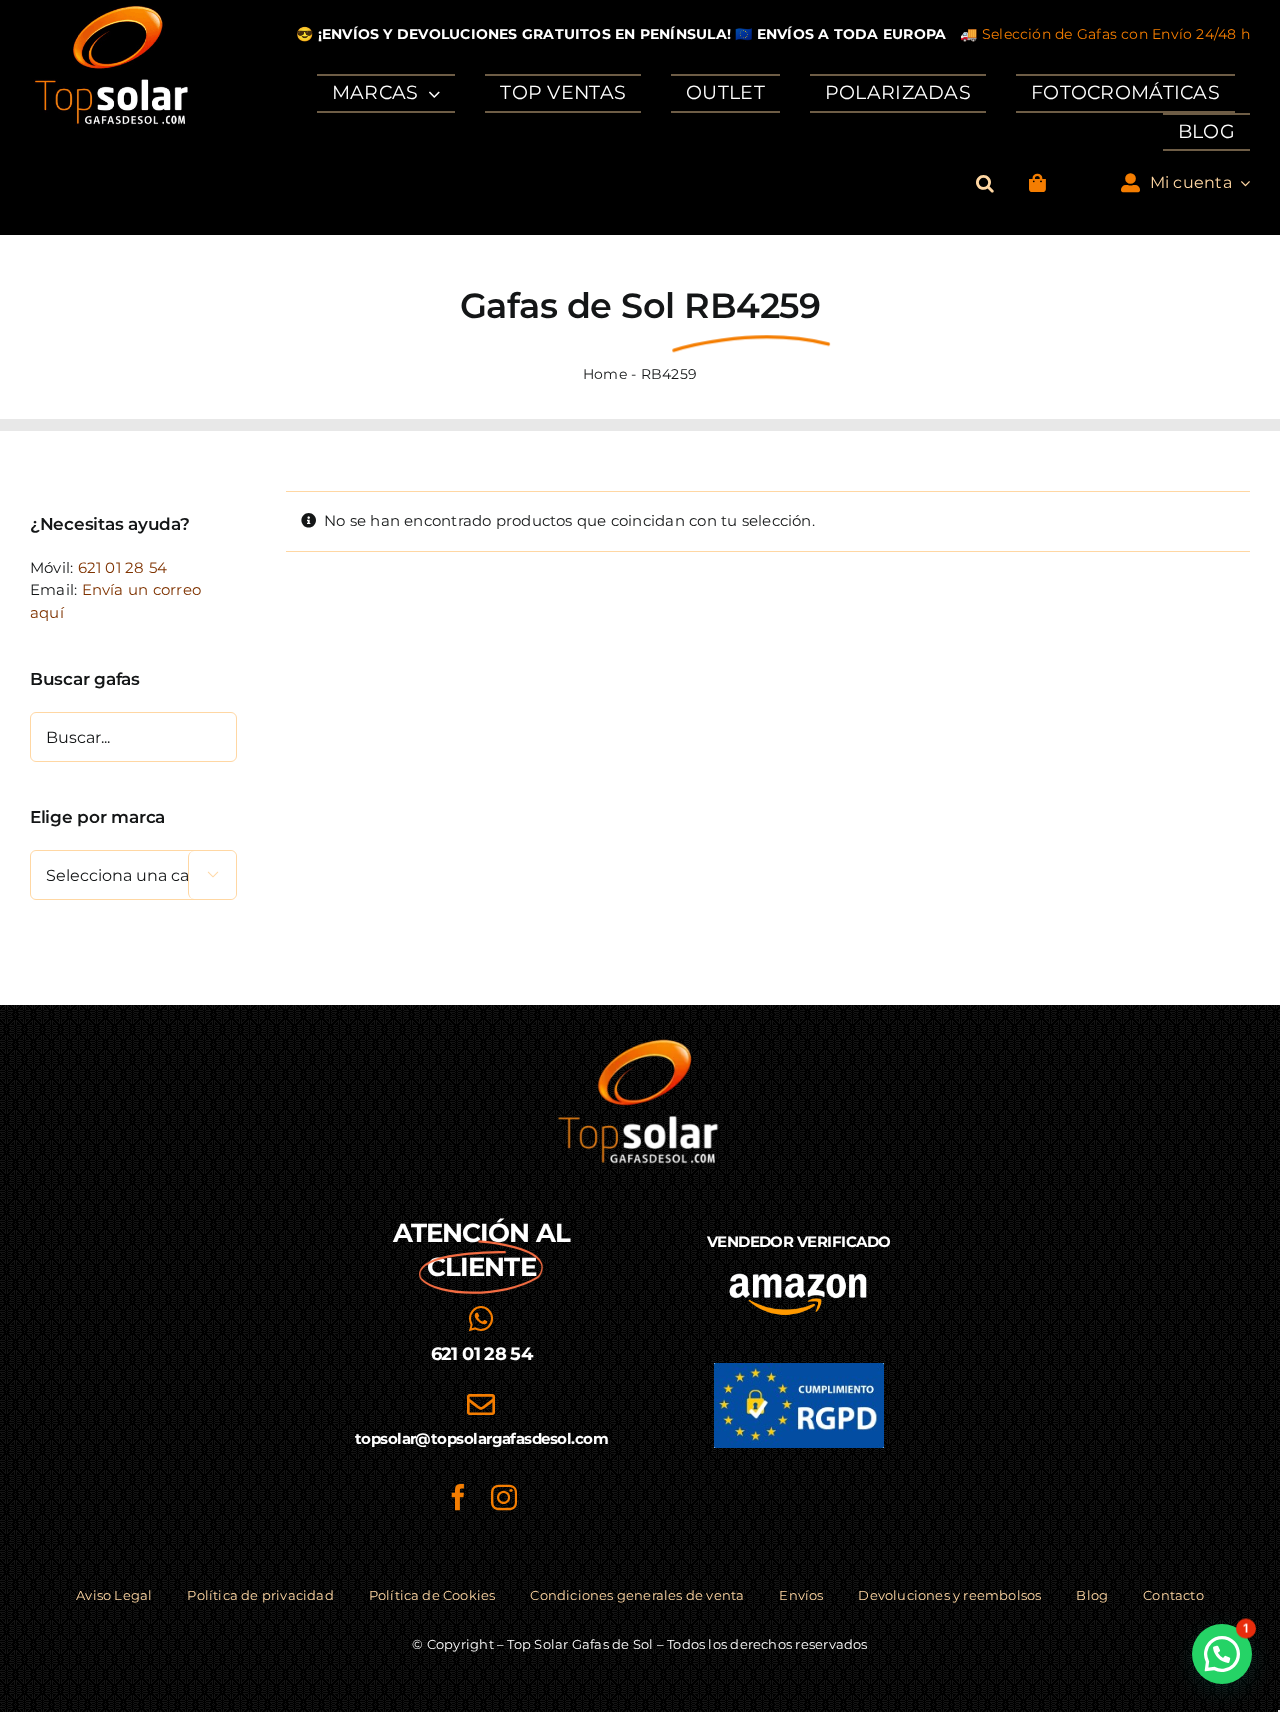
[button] (985, 183)
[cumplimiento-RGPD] (799, 1370)
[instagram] (504, 1497)
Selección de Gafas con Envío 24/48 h (1116, 34)
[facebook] (458, 1497)
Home (605, 374)
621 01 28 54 (123, 567)
